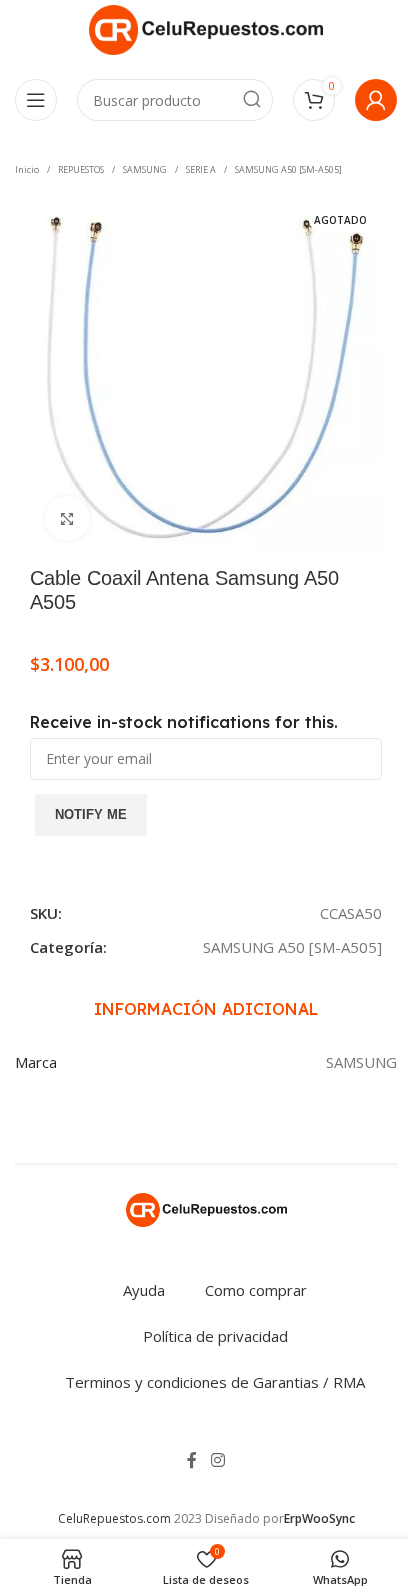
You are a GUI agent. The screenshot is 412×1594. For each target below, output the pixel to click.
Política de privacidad (215, 1336)
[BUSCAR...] (252, 100)
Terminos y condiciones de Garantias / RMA (215, 1382)
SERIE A (201, 169)
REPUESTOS (81, 169)
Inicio (27, 169)
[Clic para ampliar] (67, 518)
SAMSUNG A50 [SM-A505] (288, 169)
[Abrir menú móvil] (36, 100)
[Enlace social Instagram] (217, 1460)
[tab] (206, 1010)
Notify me (91, 814)
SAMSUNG (145, 169)
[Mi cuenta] (376, 100)
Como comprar (256, 1290)
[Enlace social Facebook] (192, 1460)
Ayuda (144, 1290)
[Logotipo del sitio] (206, 28)
